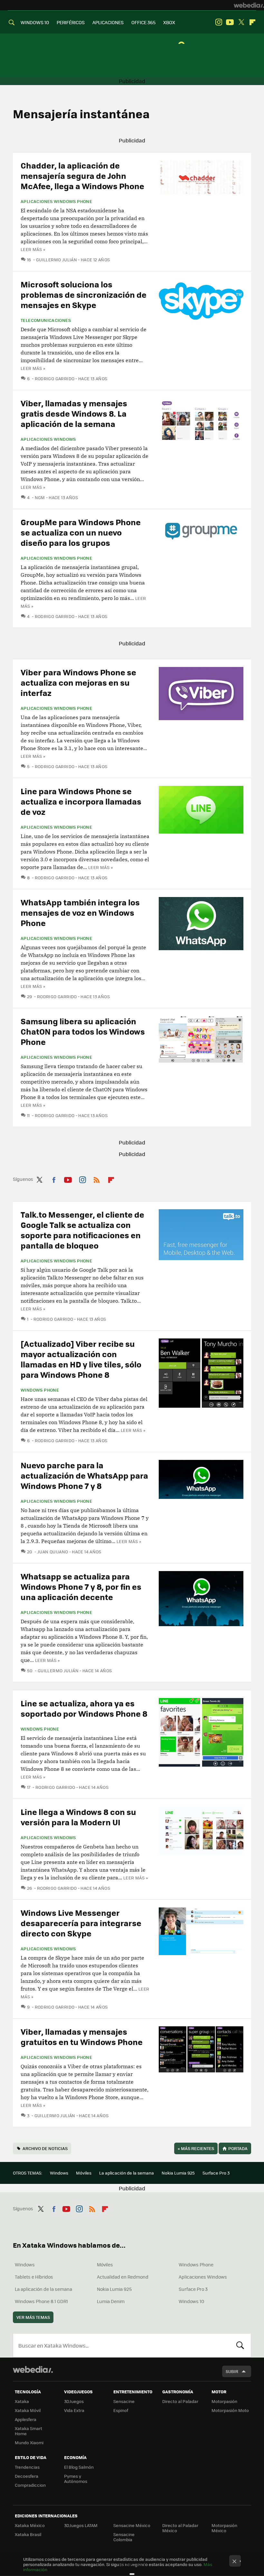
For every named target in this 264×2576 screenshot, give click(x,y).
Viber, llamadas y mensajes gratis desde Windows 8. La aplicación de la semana (74, 413)
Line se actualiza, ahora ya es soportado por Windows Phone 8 (84, 1708)
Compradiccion (30, 2485)
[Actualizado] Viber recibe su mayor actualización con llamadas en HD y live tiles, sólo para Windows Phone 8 (81, 1359)
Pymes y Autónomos (76, 2479)
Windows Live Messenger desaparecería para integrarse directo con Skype (81, 1923)
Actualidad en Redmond (123, 2277)
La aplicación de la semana (127, 2173)
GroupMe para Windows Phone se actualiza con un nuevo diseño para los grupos (81, 532)
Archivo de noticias (45, 2148)
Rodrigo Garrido (55, 378)
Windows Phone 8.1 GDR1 (41, 2301)
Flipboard (252, 22)
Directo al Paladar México (180, 2528)
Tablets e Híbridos (34, 2277)
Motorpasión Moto (230, 2410)
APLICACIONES (108, 22)
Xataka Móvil (28, 2410)
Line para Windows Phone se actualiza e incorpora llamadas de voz (81, 801)
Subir (232, 2371)
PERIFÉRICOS (71, 22)
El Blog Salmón (79, 2467)
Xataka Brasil (28, 2534)
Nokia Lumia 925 (178, 2173)
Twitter (241, 22)
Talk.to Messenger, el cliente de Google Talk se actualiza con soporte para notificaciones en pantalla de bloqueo (82, 1230)
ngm (40, 497)
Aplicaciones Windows (48, 439)
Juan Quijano (53, 1552)
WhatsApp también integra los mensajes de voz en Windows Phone (80, 912)
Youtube (230, 22)
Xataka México (30, 2525)
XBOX (169, 22)
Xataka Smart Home (28, 2431)
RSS (97, 1179)
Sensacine (124, 2401)
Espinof (121, 2410)
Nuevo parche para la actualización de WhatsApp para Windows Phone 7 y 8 (84, 1475)
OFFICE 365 (143, 22)
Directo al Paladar (180, 2401)
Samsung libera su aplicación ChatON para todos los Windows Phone (83, 1031)
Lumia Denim (111, 2301)
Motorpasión (224, 2401)
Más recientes (196, 2148)
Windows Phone (40, 1390)
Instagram (219, 22)
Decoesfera (27, 2476)
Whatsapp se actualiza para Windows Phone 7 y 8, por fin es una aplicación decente (81, 1586)
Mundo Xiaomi (29, 2442)
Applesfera (26, 2419)
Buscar (240, 2345)
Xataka (22, 2401)
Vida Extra (74, 2410)
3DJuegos (74, 2401)
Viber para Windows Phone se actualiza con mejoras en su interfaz (78, 682)
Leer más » (33, 249)
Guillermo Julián (57, 260)
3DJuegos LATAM (81, 2525)
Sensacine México (132, 2525)
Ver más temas (33, 2317)
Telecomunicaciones (46, 320)
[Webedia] (249, 5)
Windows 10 (191, 2301)
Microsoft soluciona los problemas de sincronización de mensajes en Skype (84, 294)
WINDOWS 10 (35, 22)
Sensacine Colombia (124, 2537)
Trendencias (27, 2467)
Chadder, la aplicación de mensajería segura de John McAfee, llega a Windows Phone (82, 175)
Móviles (84, 2173)
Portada (238, 2148)
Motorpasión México (224, 2528)
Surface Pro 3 (216, 2173)
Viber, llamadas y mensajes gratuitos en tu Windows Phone (82, 2036)
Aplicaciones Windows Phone (56, 201)
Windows (59, 2173)
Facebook (54, 1179)
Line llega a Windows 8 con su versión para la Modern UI (78, 1817)
